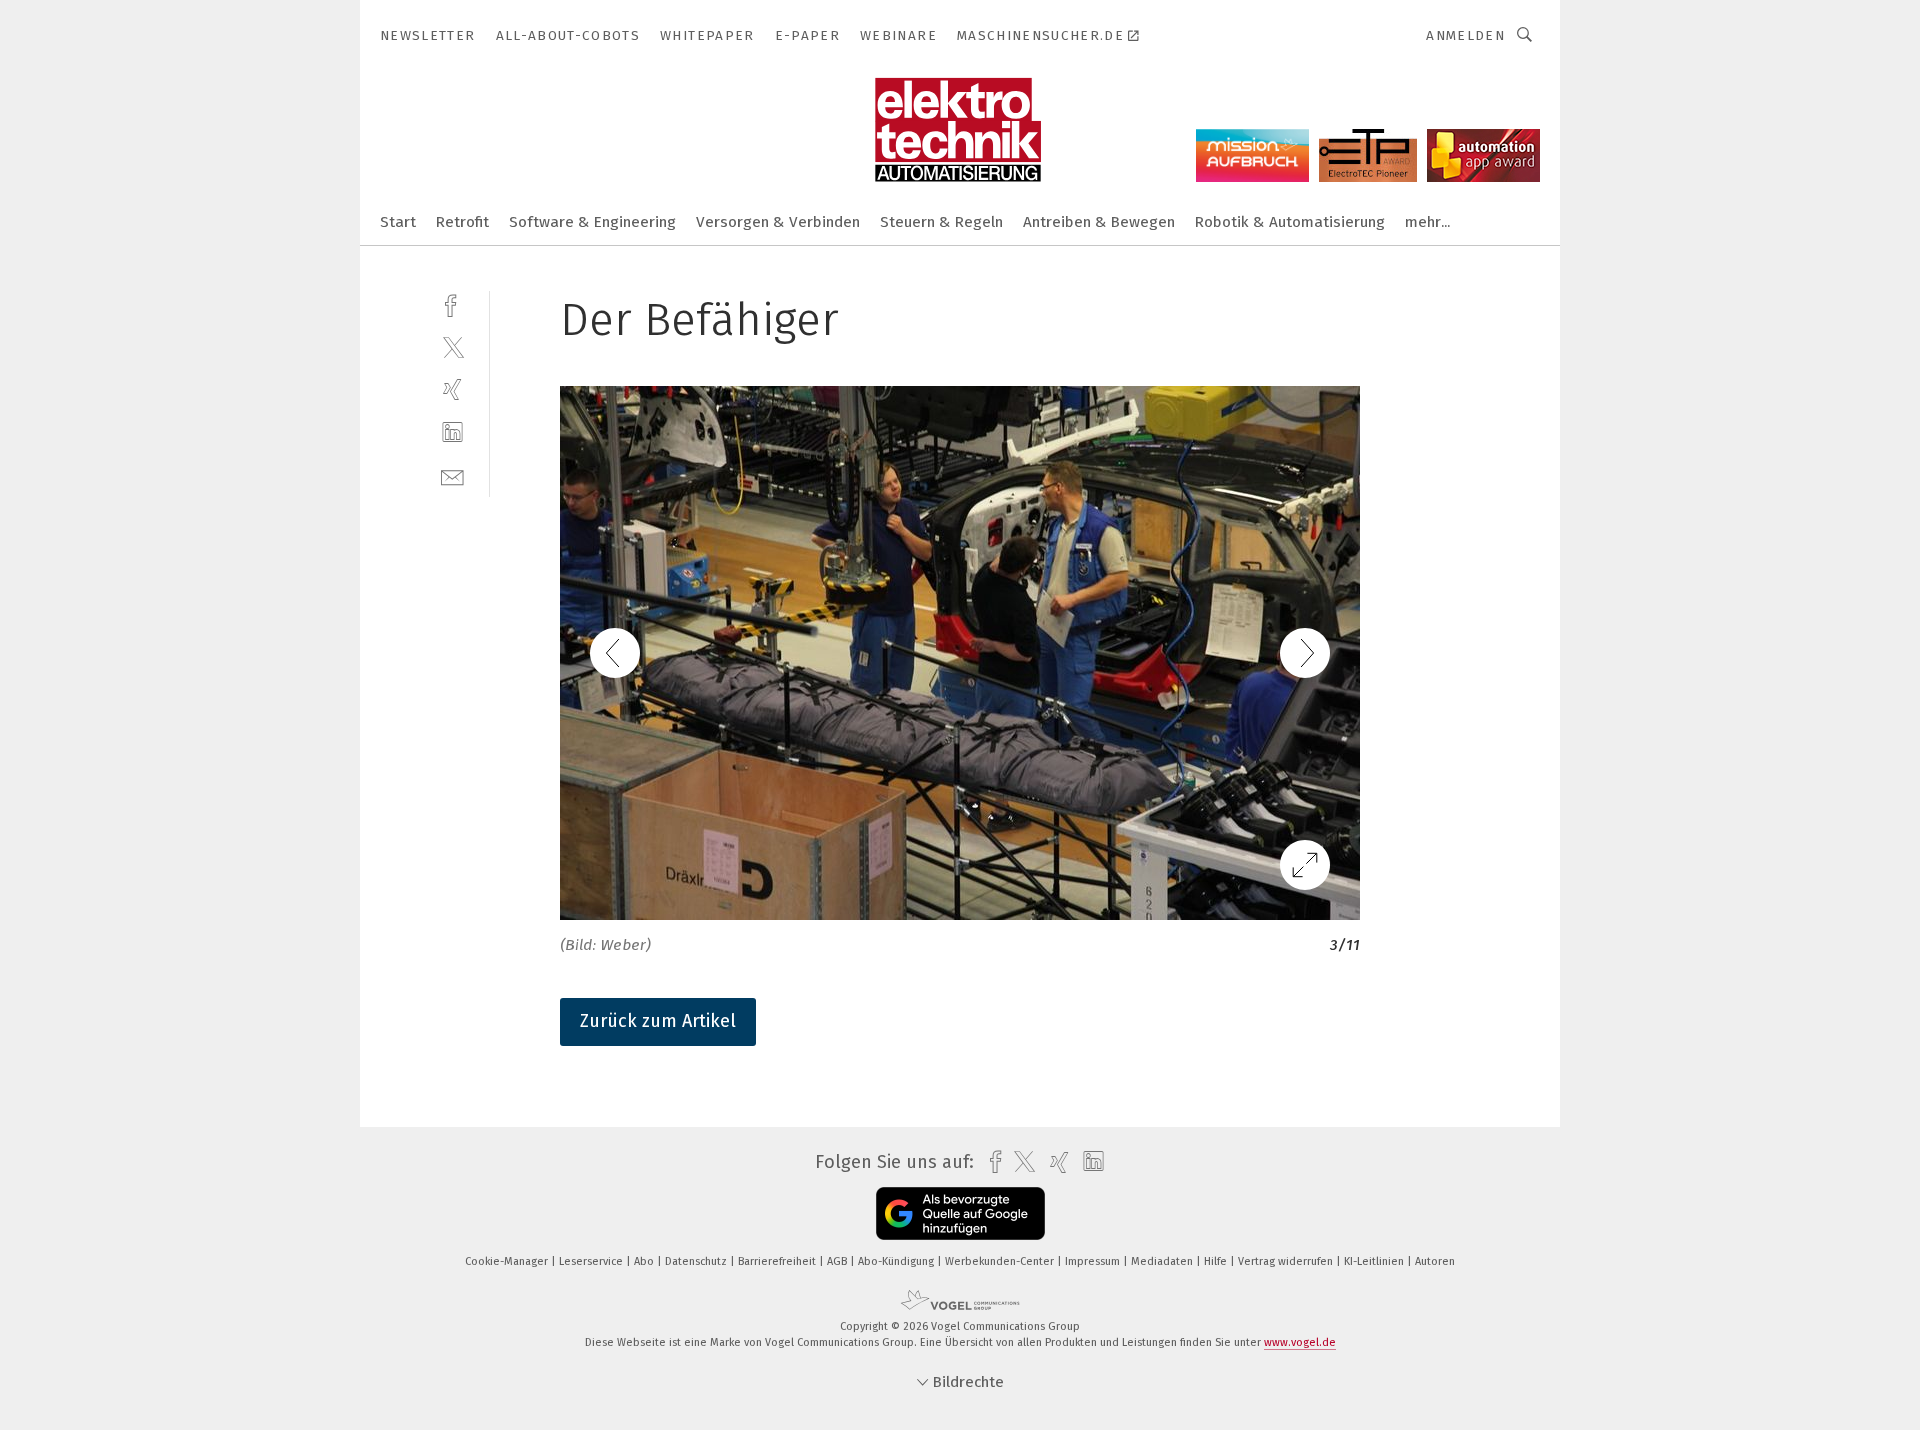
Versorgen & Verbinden (778, 222)
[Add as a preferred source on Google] (960, 1213)
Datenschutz (697, 1261)
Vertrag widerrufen (1287, 1261)
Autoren (1435, 1261)
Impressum (1094, 1261)
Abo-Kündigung (897, 1261)
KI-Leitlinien (1375, 1261)
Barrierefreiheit (778, 1261)
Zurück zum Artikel (658, 1021)
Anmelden (1465, 35)
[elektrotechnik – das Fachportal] (398, 220)
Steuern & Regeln (941, 222)
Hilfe (1217, 1261)
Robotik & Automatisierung (1290, 222)
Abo (645, 1261)
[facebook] (452, 303)
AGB (838, 1261)
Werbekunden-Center (1001, 1261)
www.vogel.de (1300, 1342)
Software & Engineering (592, 222)
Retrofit (462, 222)
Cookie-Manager (508, 1261)
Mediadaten (1163, 1261)
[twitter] (452, 346)
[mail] (452, 475)
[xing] (452, 389)
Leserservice (592, 1261)
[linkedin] (452, 432)
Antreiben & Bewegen (1099, 222)
